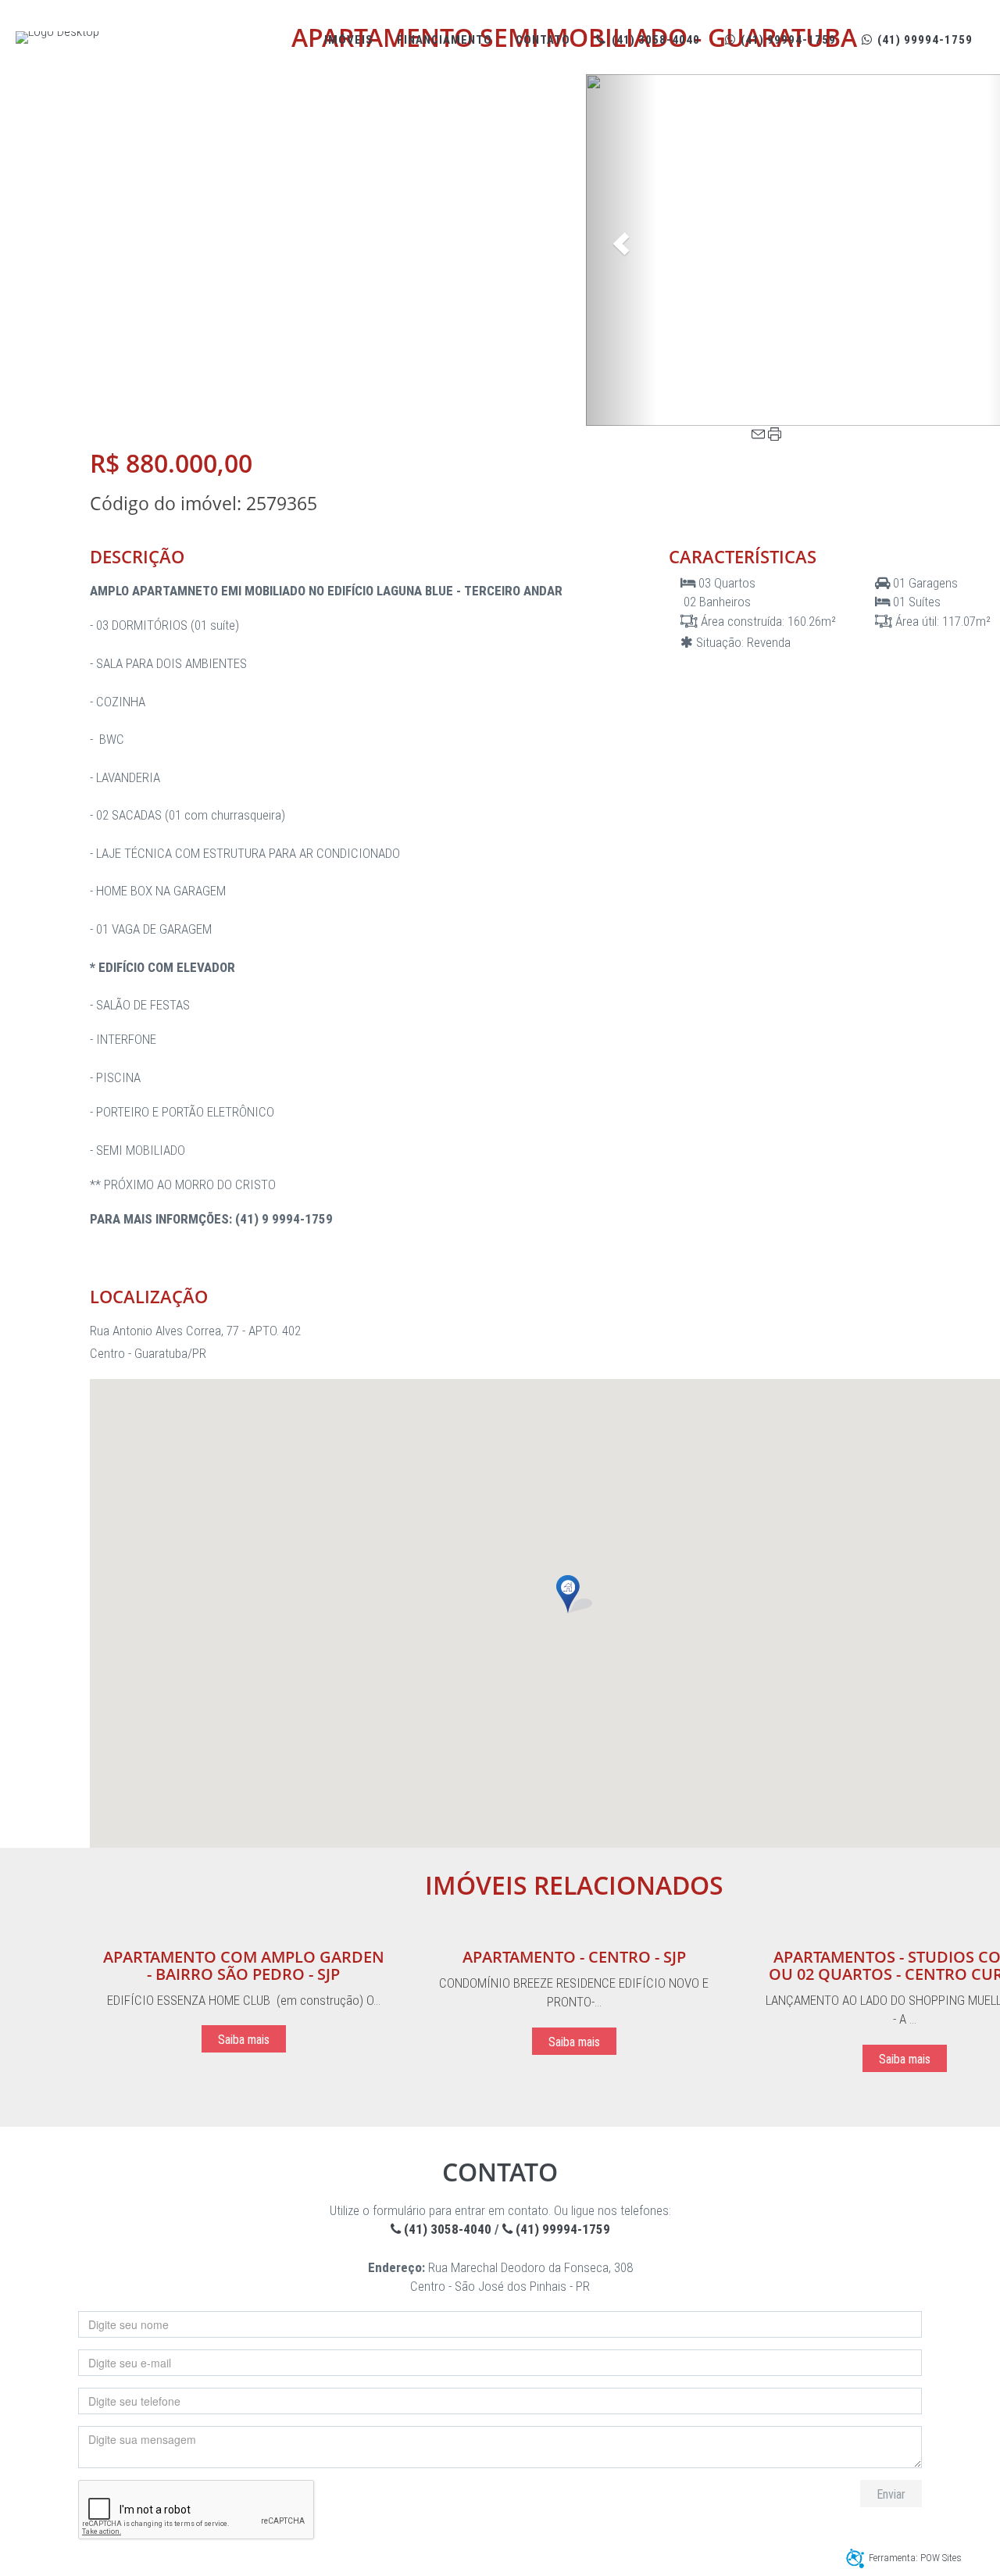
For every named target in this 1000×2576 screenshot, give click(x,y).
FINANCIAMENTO (445, 40)
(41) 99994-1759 (787, 40)
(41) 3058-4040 (654, 40)
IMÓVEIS (349, 40)
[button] (621, 250)
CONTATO (543, 40)
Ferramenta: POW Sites (915, 2558)
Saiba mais (244, 2040)
